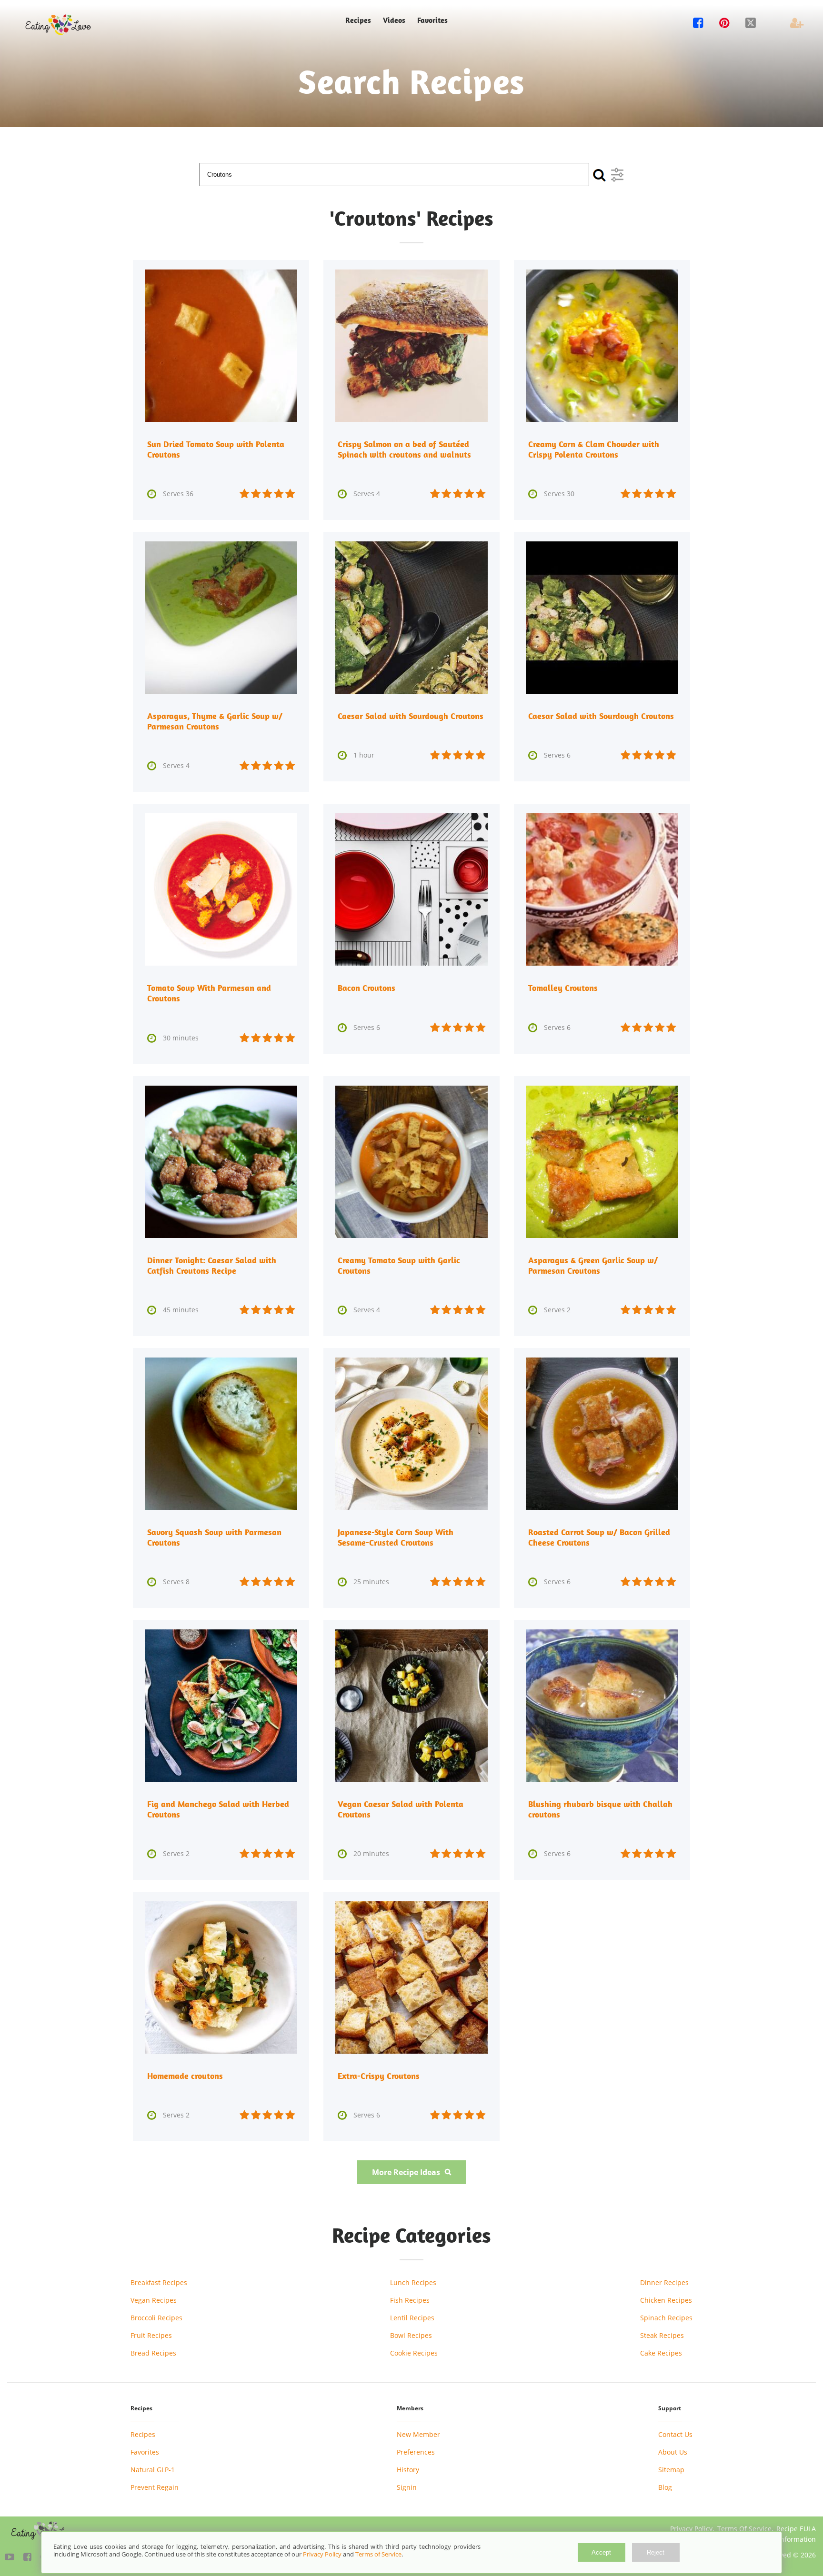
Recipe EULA (796, 2529)
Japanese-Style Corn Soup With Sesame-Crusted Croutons (396, 1537)
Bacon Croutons (366, 988)
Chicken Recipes (666, 2300)
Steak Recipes (662, 2335)
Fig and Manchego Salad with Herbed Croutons (218, 1809)
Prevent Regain (155, 2487)
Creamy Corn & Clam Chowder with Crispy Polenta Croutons (594, 449)
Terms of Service (378, 2554)
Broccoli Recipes (156, 2318)
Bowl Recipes (411, 2335)
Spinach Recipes (666, 2318)
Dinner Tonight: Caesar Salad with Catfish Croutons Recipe (212, 1265)
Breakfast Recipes (159, 2282)
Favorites (432, 20)
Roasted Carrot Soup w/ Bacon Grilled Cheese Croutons (599, 1537)
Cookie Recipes (414, 2353)
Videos (394, 20)
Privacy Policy (691, 2529)
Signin (407, 2487)
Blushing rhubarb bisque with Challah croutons (600, 1809)
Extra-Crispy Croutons (379, 2076)
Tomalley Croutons (563, 988)
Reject (656, 2552)
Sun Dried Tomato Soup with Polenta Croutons (216, 449)
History (408, 2470)
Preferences (416, 2452)
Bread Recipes (153, 2353)
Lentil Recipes (412, 2318)
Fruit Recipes (151, 2335)
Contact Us (675, 2434)
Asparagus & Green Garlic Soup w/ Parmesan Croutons (593, 1265)
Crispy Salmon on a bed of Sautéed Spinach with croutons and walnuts (404, 449)
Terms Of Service (744, 2529)
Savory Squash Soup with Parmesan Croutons (214, 1537)
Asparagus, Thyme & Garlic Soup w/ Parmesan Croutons (215, 721)
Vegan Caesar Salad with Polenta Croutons (401, 1809)
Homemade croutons (185, 2076)
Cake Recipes (661, 2353)
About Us (673, 2452)
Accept (601, 2552)
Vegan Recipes (154, 2300)
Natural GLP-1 (153, 2470)
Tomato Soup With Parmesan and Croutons (209, 993)
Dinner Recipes (664, 2282)
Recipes (143, 2434)
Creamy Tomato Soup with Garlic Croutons (399, 1265)
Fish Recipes (410, 2300)
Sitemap (671, 2470)
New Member (418, 2434)
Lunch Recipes (413, 2282)
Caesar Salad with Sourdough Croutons (411, 716)
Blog (665, 2487)
